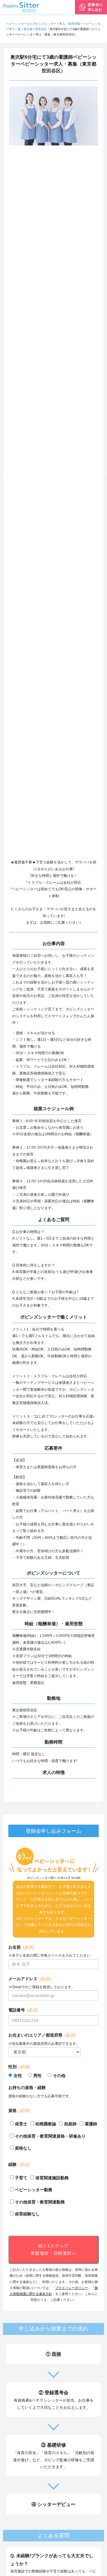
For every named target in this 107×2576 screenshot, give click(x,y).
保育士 (21, 2124)
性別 (19, 2067)
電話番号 (23, 2010)
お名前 (21, 1947)
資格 (19, 2110)
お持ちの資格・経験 (27, 2088)
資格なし (23, 2148)
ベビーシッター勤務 (34, 2190)
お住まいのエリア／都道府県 (42, 2035)
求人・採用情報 (70, 24)
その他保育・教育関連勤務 (40, 2202)
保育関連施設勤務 (52, 2178)
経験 (19, 2164)
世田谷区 (41, 29)
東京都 (28, 29)
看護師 (91, 2124)
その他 (59, 2076)
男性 (37, 2076)
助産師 (70, 2124)
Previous (5, 473)
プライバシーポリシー (72, 2288)
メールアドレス (30, 1979)
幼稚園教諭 (46, 2124)
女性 (18, 2076)
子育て (21, 2178)
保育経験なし (27, 2214)
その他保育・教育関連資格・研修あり (50, 2136)
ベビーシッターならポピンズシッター (31, 24)
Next (102, 473)
